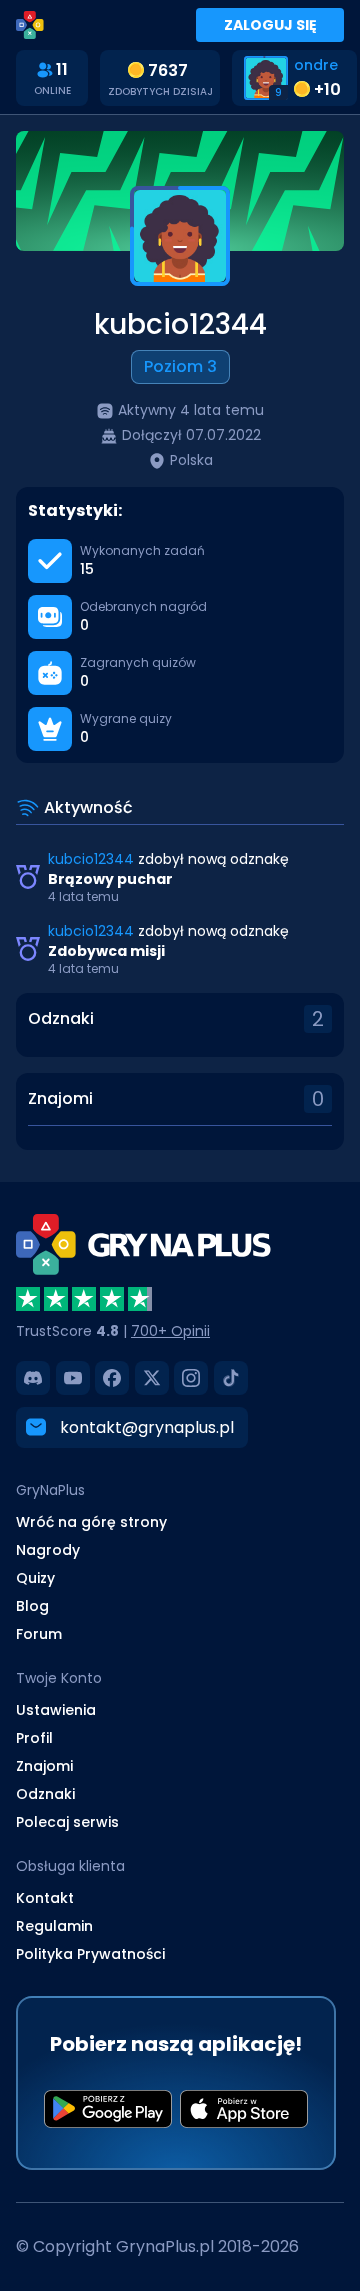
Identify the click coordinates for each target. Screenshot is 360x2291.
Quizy (35, 1578)
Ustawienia (56, 1710)
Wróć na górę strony (91, 1522)
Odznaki (61, 1018)
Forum (39, 1634)
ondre (316, 65)
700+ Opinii (170, 1331)
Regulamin (54, 1926)
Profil (34, 1738)
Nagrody (48, 1550)
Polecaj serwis (67, 1822)
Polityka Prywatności (90, 1954)
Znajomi (60, 1098)
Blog (32, 1606)
